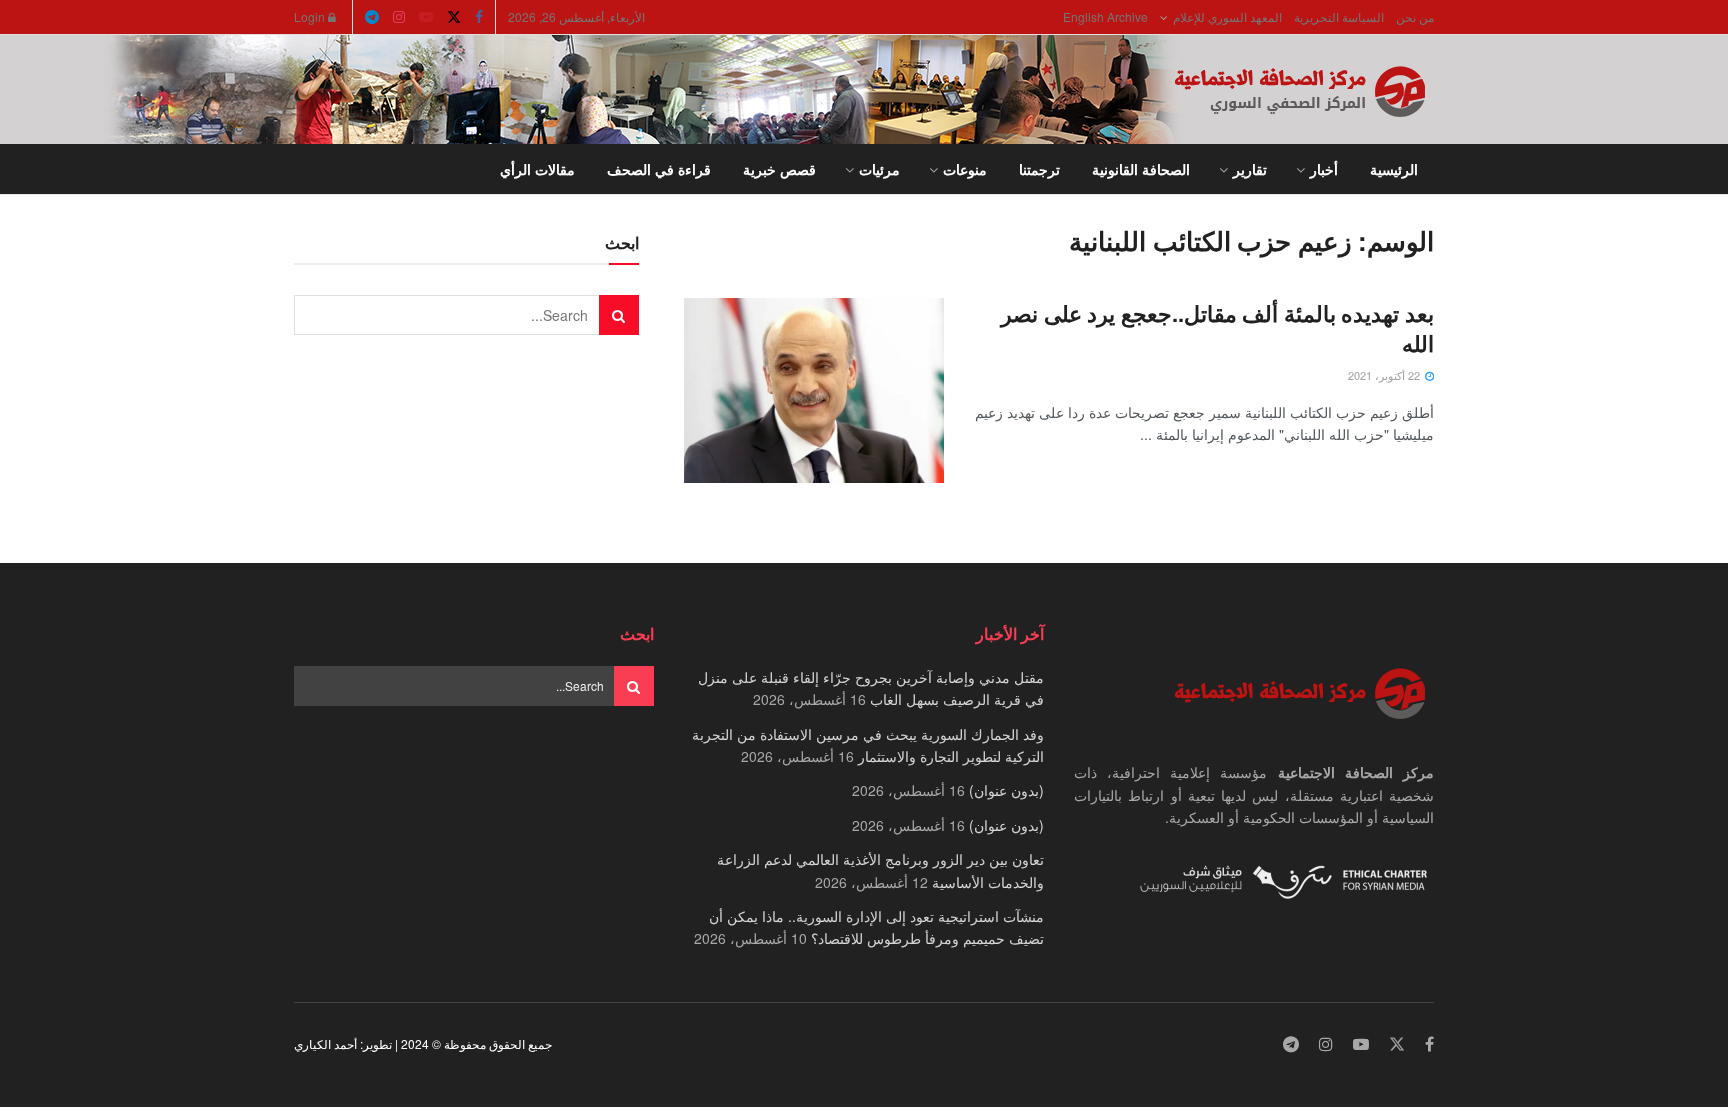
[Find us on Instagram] (399, 17)
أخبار (1324, 169)
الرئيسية (1394, 169)
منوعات (965, 169)
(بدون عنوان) (1006, 790)
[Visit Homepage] (1304, 90)
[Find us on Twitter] (454, 17)
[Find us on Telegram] (372, 17)
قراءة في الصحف (659, 169)
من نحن (1415, 16)
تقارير (1250, 169)
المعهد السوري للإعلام (1227, 16)
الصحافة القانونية (1141, 169)
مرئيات (879, 169)
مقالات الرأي (537, 169)
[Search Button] (301, 169)
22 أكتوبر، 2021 (1385, 375)
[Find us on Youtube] (426, 17)
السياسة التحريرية (1339, 16)
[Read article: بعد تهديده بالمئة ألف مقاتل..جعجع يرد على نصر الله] (814, 391)
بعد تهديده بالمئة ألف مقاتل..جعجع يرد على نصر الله (1217, 328)
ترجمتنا (1039, 169)
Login (311, 16)
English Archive (1105, 16)
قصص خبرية (779, 169)
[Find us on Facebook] (479, 17)
